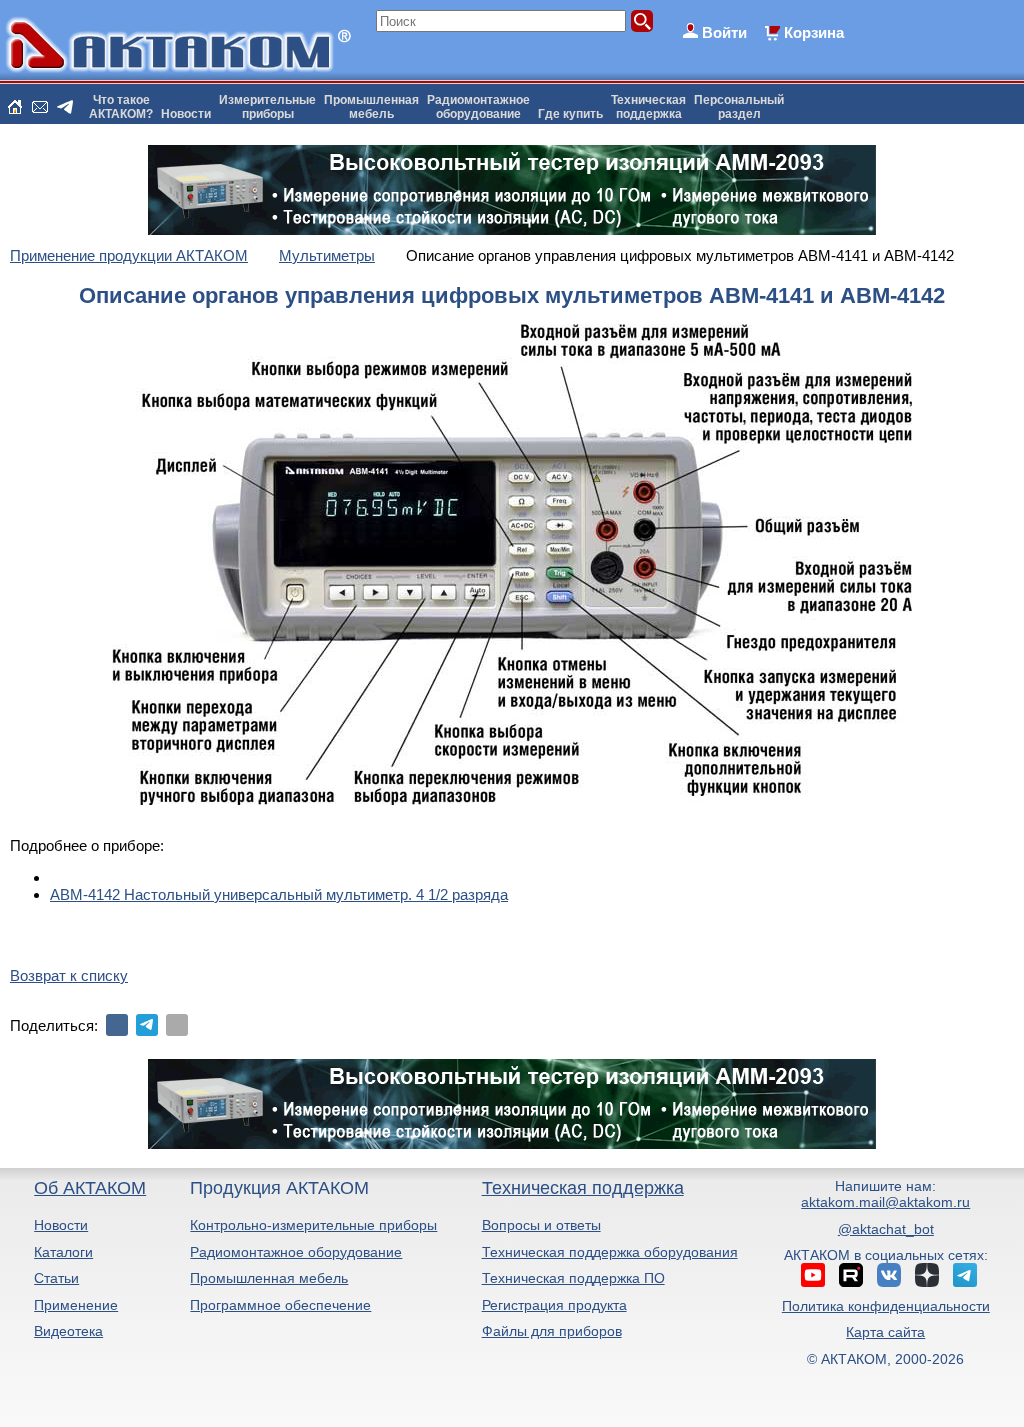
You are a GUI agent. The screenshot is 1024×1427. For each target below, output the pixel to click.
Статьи (56, 1278)
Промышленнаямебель (371, 107)
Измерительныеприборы (267, 107)
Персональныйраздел (739, 107)
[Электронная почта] (177, 1025)
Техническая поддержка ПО (573, 1278)
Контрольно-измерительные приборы (313, 1225)
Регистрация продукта (554, 1305)
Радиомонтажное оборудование (296, 1252)
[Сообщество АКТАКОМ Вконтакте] (889, 1275)
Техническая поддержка (583, 1188)
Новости (186, 114)
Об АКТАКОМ (90, 1188)
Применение (76, 1305)
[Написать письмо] (40, 107)
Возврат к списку (69, 975)
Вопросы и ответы (541, 1225)
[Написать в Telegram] (65, 107)
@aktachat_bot (886, 1229)
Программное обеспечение (280, 1305)
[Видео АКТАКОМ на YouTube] (813, 1275)
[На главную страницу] (15, 107)
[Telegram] (147, 1025)
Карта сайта (885, 1332)
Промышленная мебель (269, 1278)
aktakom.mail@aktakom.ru (885, 1202)
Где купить (570, 114)
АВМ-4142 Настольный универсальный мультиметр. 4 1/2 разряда (279, 894)
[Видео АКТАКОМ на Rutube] (851, 1275)
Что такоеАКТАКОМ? (121, 107)
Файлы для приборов (552, 1331)
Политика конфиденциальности (886, 1306)
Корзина (814, 32)
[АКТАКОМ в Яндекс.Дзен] (927, 1275)
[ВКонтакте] (117, 1025)
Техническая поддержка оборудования (610, 1252)
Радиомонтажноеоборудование (478, 107)
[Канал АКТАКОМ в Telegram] (965, 1275)
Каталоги (63, 1252)
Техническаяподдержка (648, 107)
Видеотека (68, 1331)
